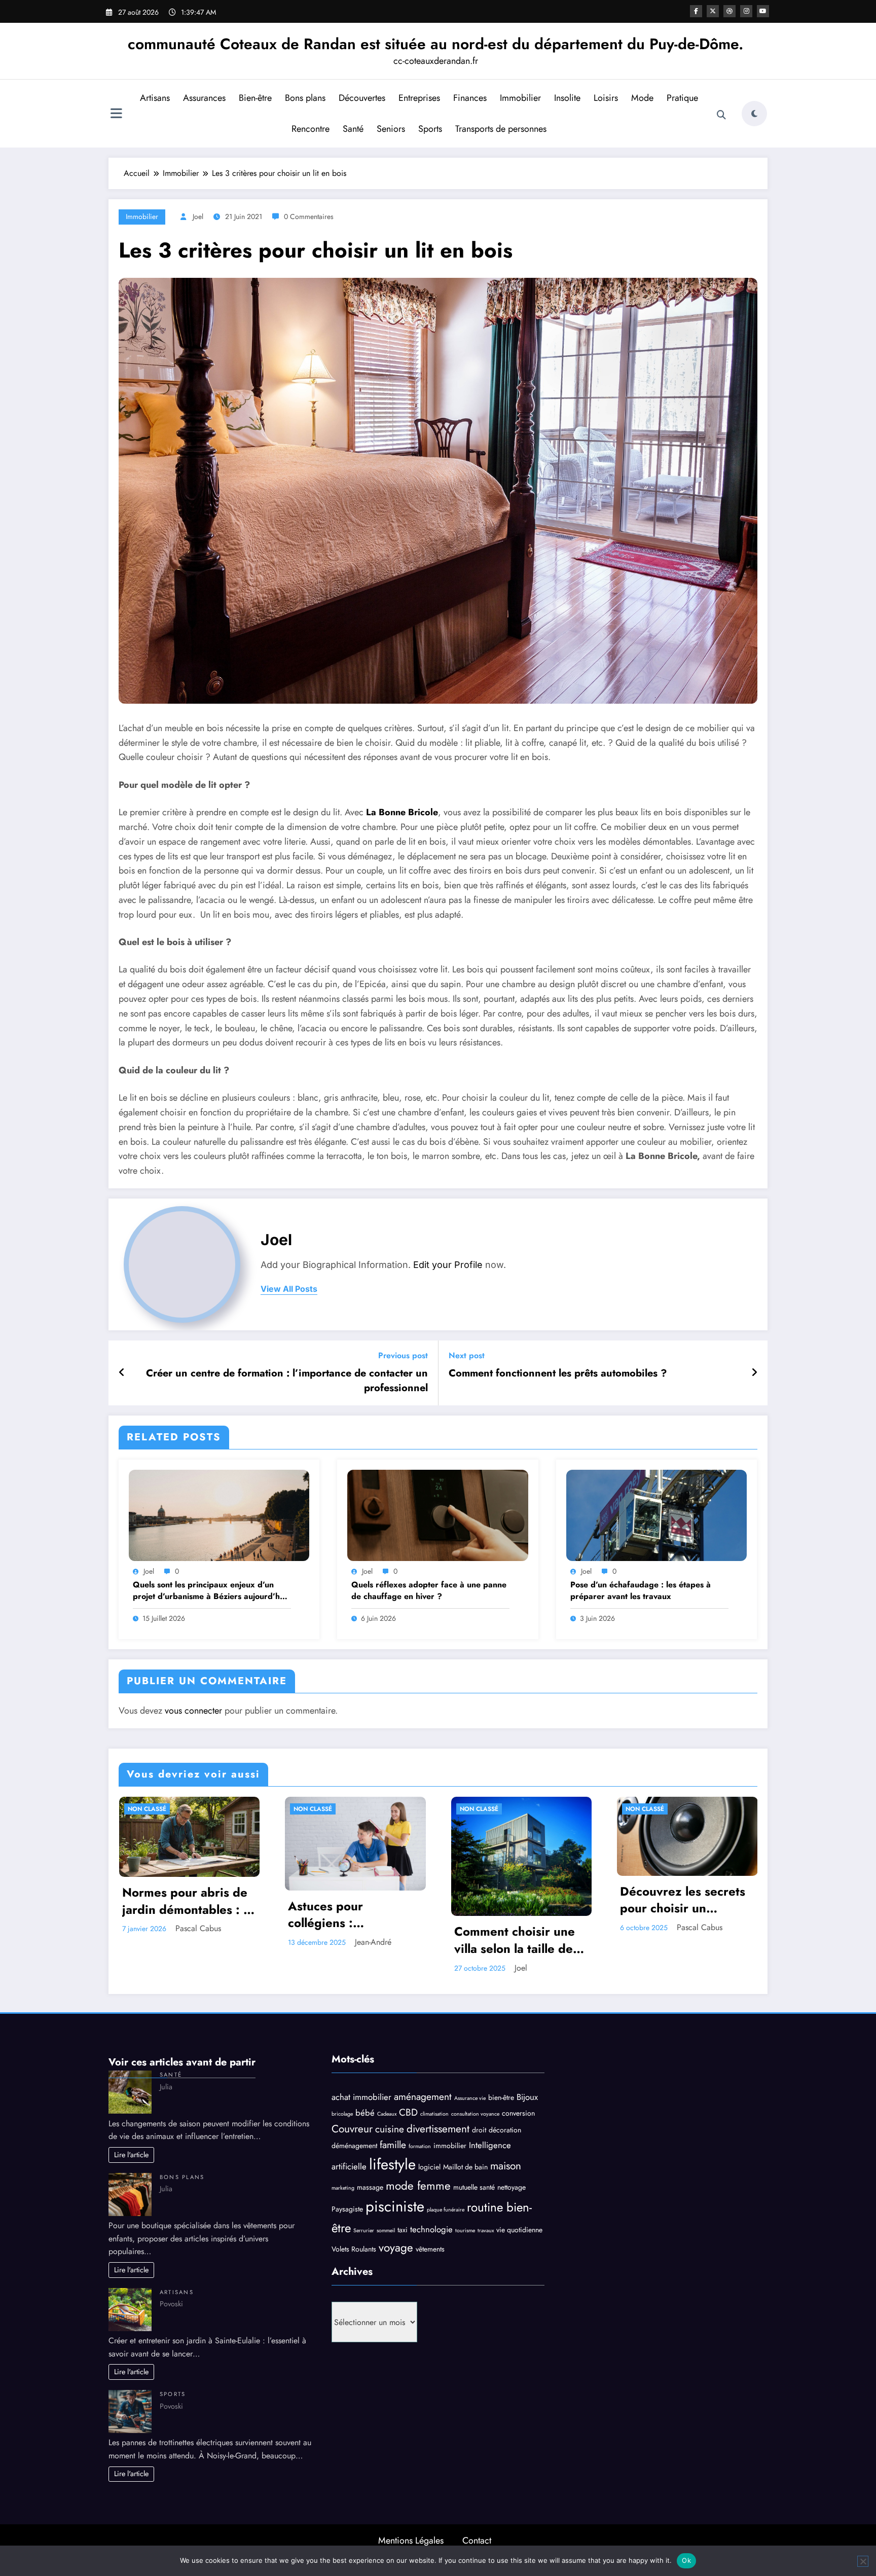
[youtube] (763, 11)
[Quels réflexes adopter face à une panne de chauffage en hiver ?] (437, 1515)
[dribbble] (729, 11)
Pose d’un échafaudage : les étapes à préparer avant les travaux (641, 1590)
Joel (198, 216)
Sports (430, 129)
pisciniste (395, 2206)
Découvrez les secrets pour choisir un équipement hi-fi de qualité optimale (683, 1900)
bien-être (501, 2097)
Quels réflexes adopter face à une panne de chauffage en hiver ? (429, 1590)
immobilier (450, 2146)
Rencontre (311, 129)
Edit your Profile (448, 1265)
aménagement (423, 2097)
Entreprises (419, 98)
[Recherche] (721, 115)
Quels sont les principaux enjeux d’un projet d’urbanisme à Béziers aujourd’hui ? (210, 1591)
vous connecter (193, 1711)
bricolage (342, 2114)
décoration (505, 2130)
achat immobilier (361, 2097)
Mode (642, 98)
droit (479, 2130)
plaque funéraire (446, 2210)
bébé (365, 2113)
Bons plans (305, 98)
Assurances (204, 98)
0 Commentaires (309, 216)
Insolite (567, 98)
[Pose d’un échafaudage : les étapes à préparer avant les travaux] (656, 1515)
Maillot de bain (465, 2167)
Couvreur (352, 2129)
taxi (403, 2230)
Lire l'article (131, 2155)
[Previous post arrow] (122, 1373)
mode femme (418, 2186)
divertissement (438, 2129)
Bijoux (527, 2097)
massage (370, 2187)
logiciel (429, 2167)
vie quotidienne (519, 2230)
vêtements (430, 2249)
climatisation (434, 2114)
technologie (431, 2229)
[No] (863, 2561)
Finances (470, 98)
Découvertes (362, 98)
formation (420, 2146)
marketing (343, 2188)
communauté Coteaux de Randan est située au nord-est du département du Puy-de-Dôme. (435, 44)
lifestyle (392, 2164)
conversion (518, 2113)
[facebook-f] (696, 11)
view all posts (289, 1289)
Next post (467, 1355)
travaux (486, 2230)
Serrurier (364, 2230)
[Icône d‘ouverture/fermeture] (116, 115)
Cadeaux (387, 2114)
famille (393, 2145)
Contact (477, 2541)
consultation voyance (475, 2114)
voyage (396, 2247)
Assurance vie (470, 2098)
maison (506, 2166)
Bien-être (255, 98)
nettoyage (512, 2187)
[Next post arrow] (754, 1373)
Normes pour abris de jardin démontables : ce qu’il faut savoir (189, 1901)
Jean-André (373, 1942)
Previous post (403, 1355)
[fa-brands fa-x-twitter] (713, 11)
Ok (686, 2560)
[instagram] (746, 11)
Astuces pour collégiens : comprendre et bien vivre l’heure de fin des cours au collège (355, 1915)
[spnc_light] (754, 114)
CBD (408, 2112)
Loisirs (606, 98)
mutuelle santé (474, 2187)
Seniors (391, 129)
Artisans (155, 98)
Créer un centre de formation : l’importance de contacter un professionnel (287, 1381)
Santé (353, 129)
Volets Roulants (354, 2249)
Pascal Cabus (198, 1928)
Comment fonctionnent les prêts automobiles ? (558, 1373)
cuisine (390, 2129)
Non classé (147, 1809)
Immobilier (520, 98)
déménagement (354, 2146)
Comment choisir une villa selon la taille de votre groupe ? (515, 1940)
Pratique (682, 98)
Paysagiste (347, 2209)
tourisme (465, 2230)
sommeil (386, 2230)
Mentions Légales (411, 2541)
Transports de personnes (501, 129)
